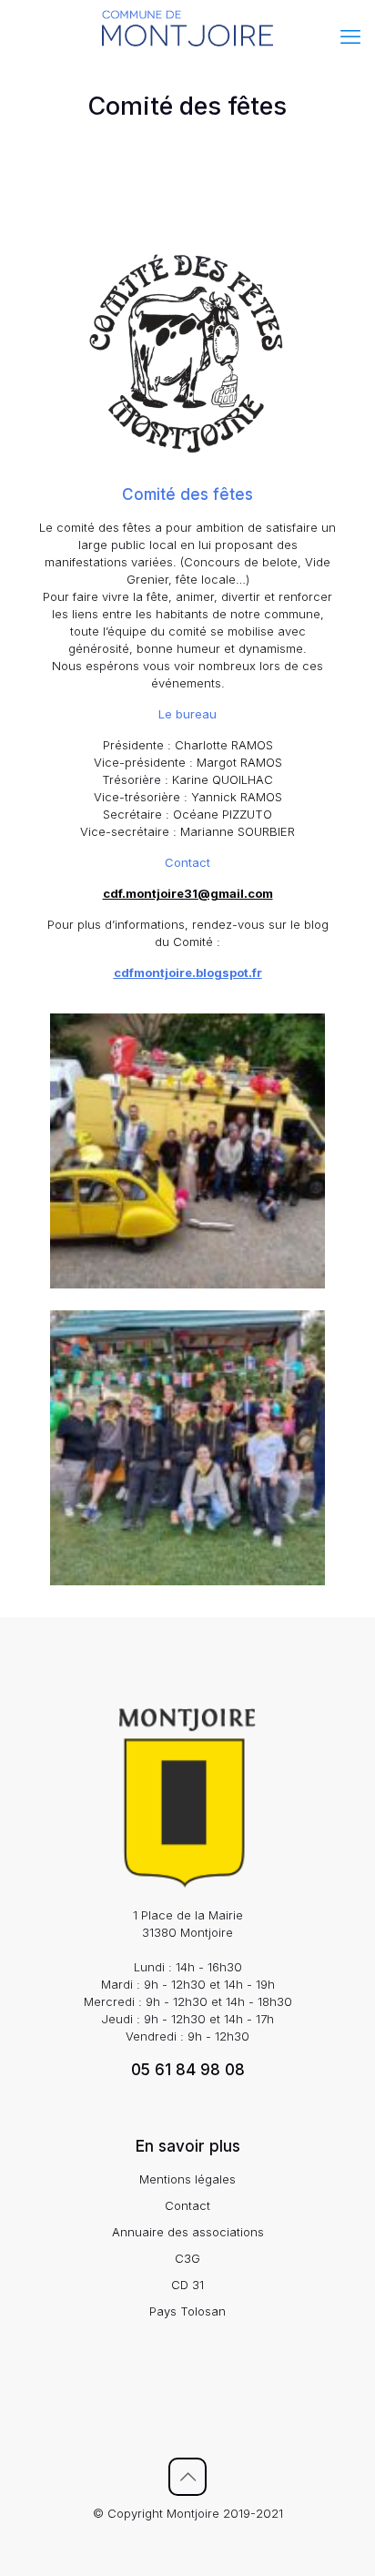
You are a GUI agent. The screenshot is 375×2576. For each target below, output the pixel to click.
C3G (187, 2258)
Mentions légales (187, 2179)
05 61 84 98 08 (188, 2070)
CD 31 (187, 2285)
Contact (187, 2205)
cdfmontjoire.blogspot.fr (188, 972)
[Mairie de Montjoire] (187, 27)
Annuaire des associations (188, 2232)
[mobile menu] (350, 36)
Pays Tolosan (187, 2311)
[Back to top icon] (187, 2477)
